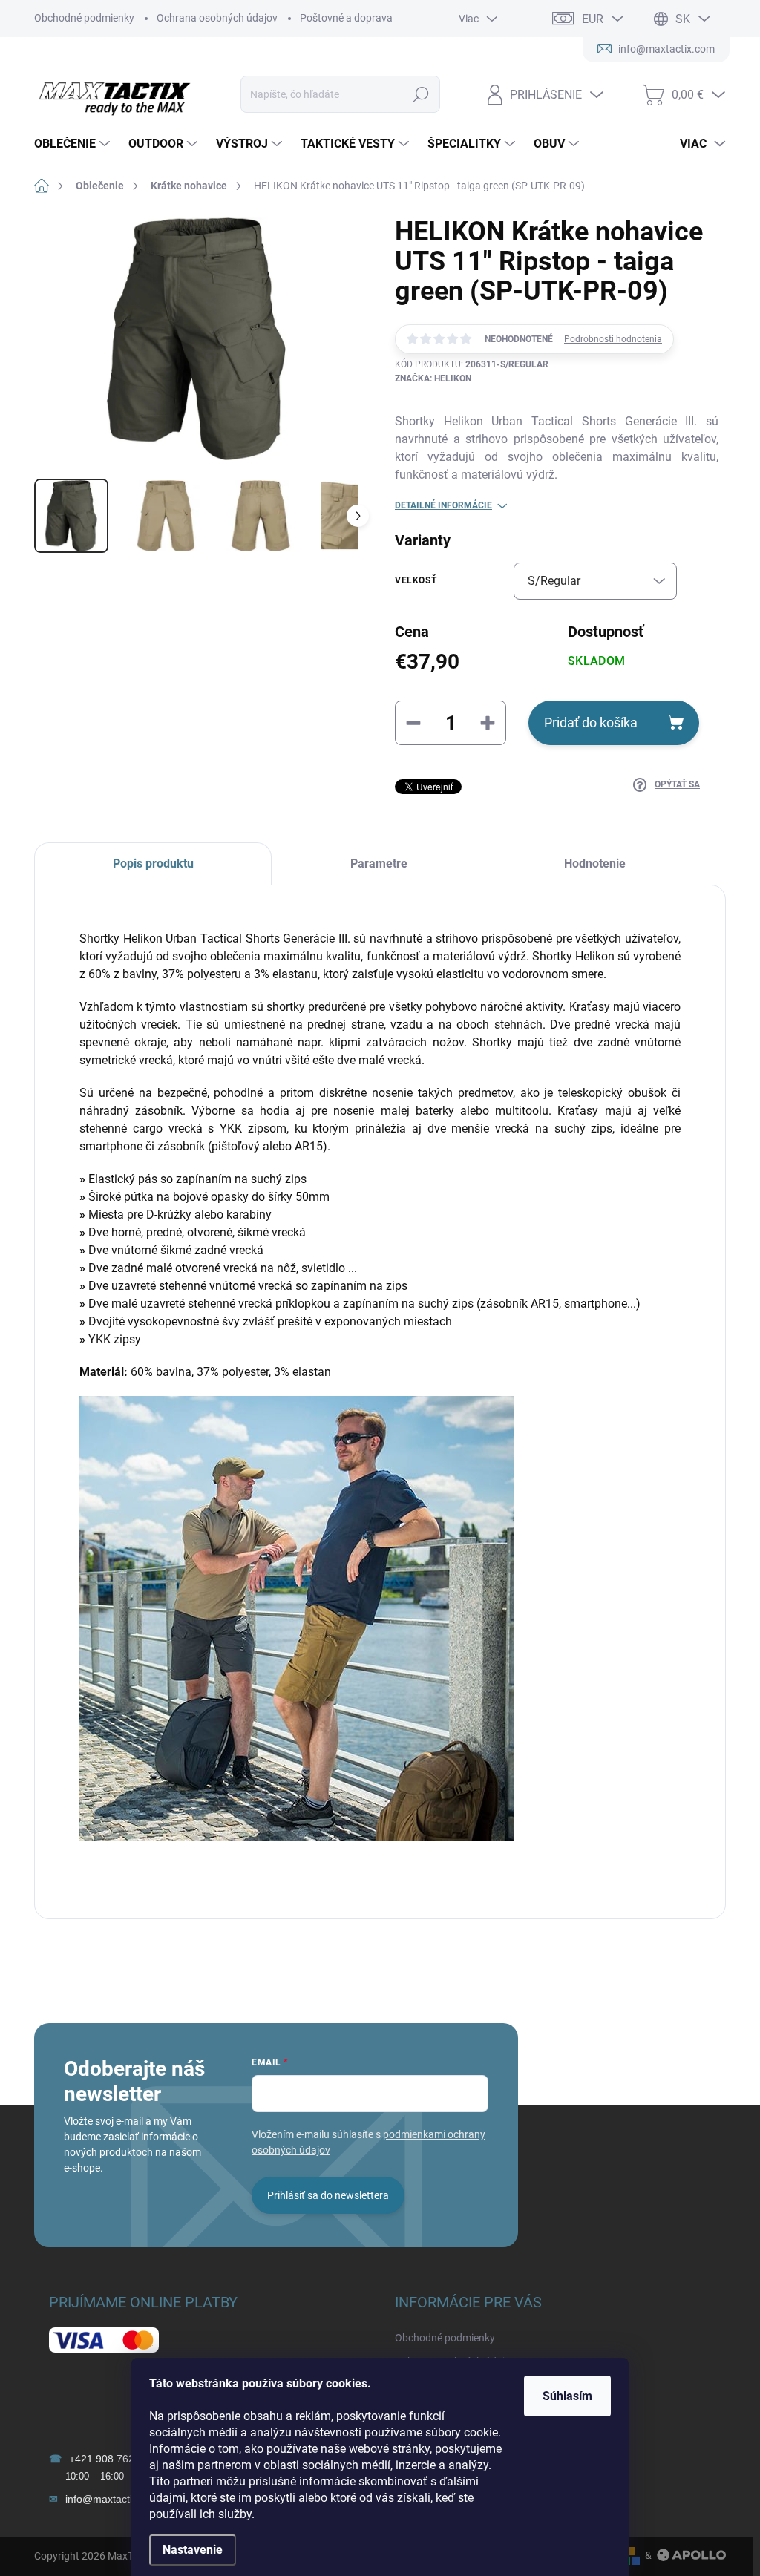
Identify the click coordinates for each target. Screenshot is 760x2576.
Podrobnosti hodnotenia (613, 339)
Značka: (433, 378)
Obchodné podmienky (84, 18)
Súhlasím (567, 2396)
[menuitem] (74, 144)
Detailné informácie (443, 505)
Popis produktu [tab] (153, 863)
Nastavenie (193, 2550)
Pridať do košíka (591, 722)
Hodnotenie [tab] (595, 863)
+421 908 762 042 (112, 2459)
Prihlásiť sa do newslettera (328, 2195)
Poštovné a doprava (346, 18)
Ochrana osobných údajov (217, 18)
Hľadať (420, 94)
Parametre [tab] (379, 863)
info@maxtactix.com (113, 2499)
